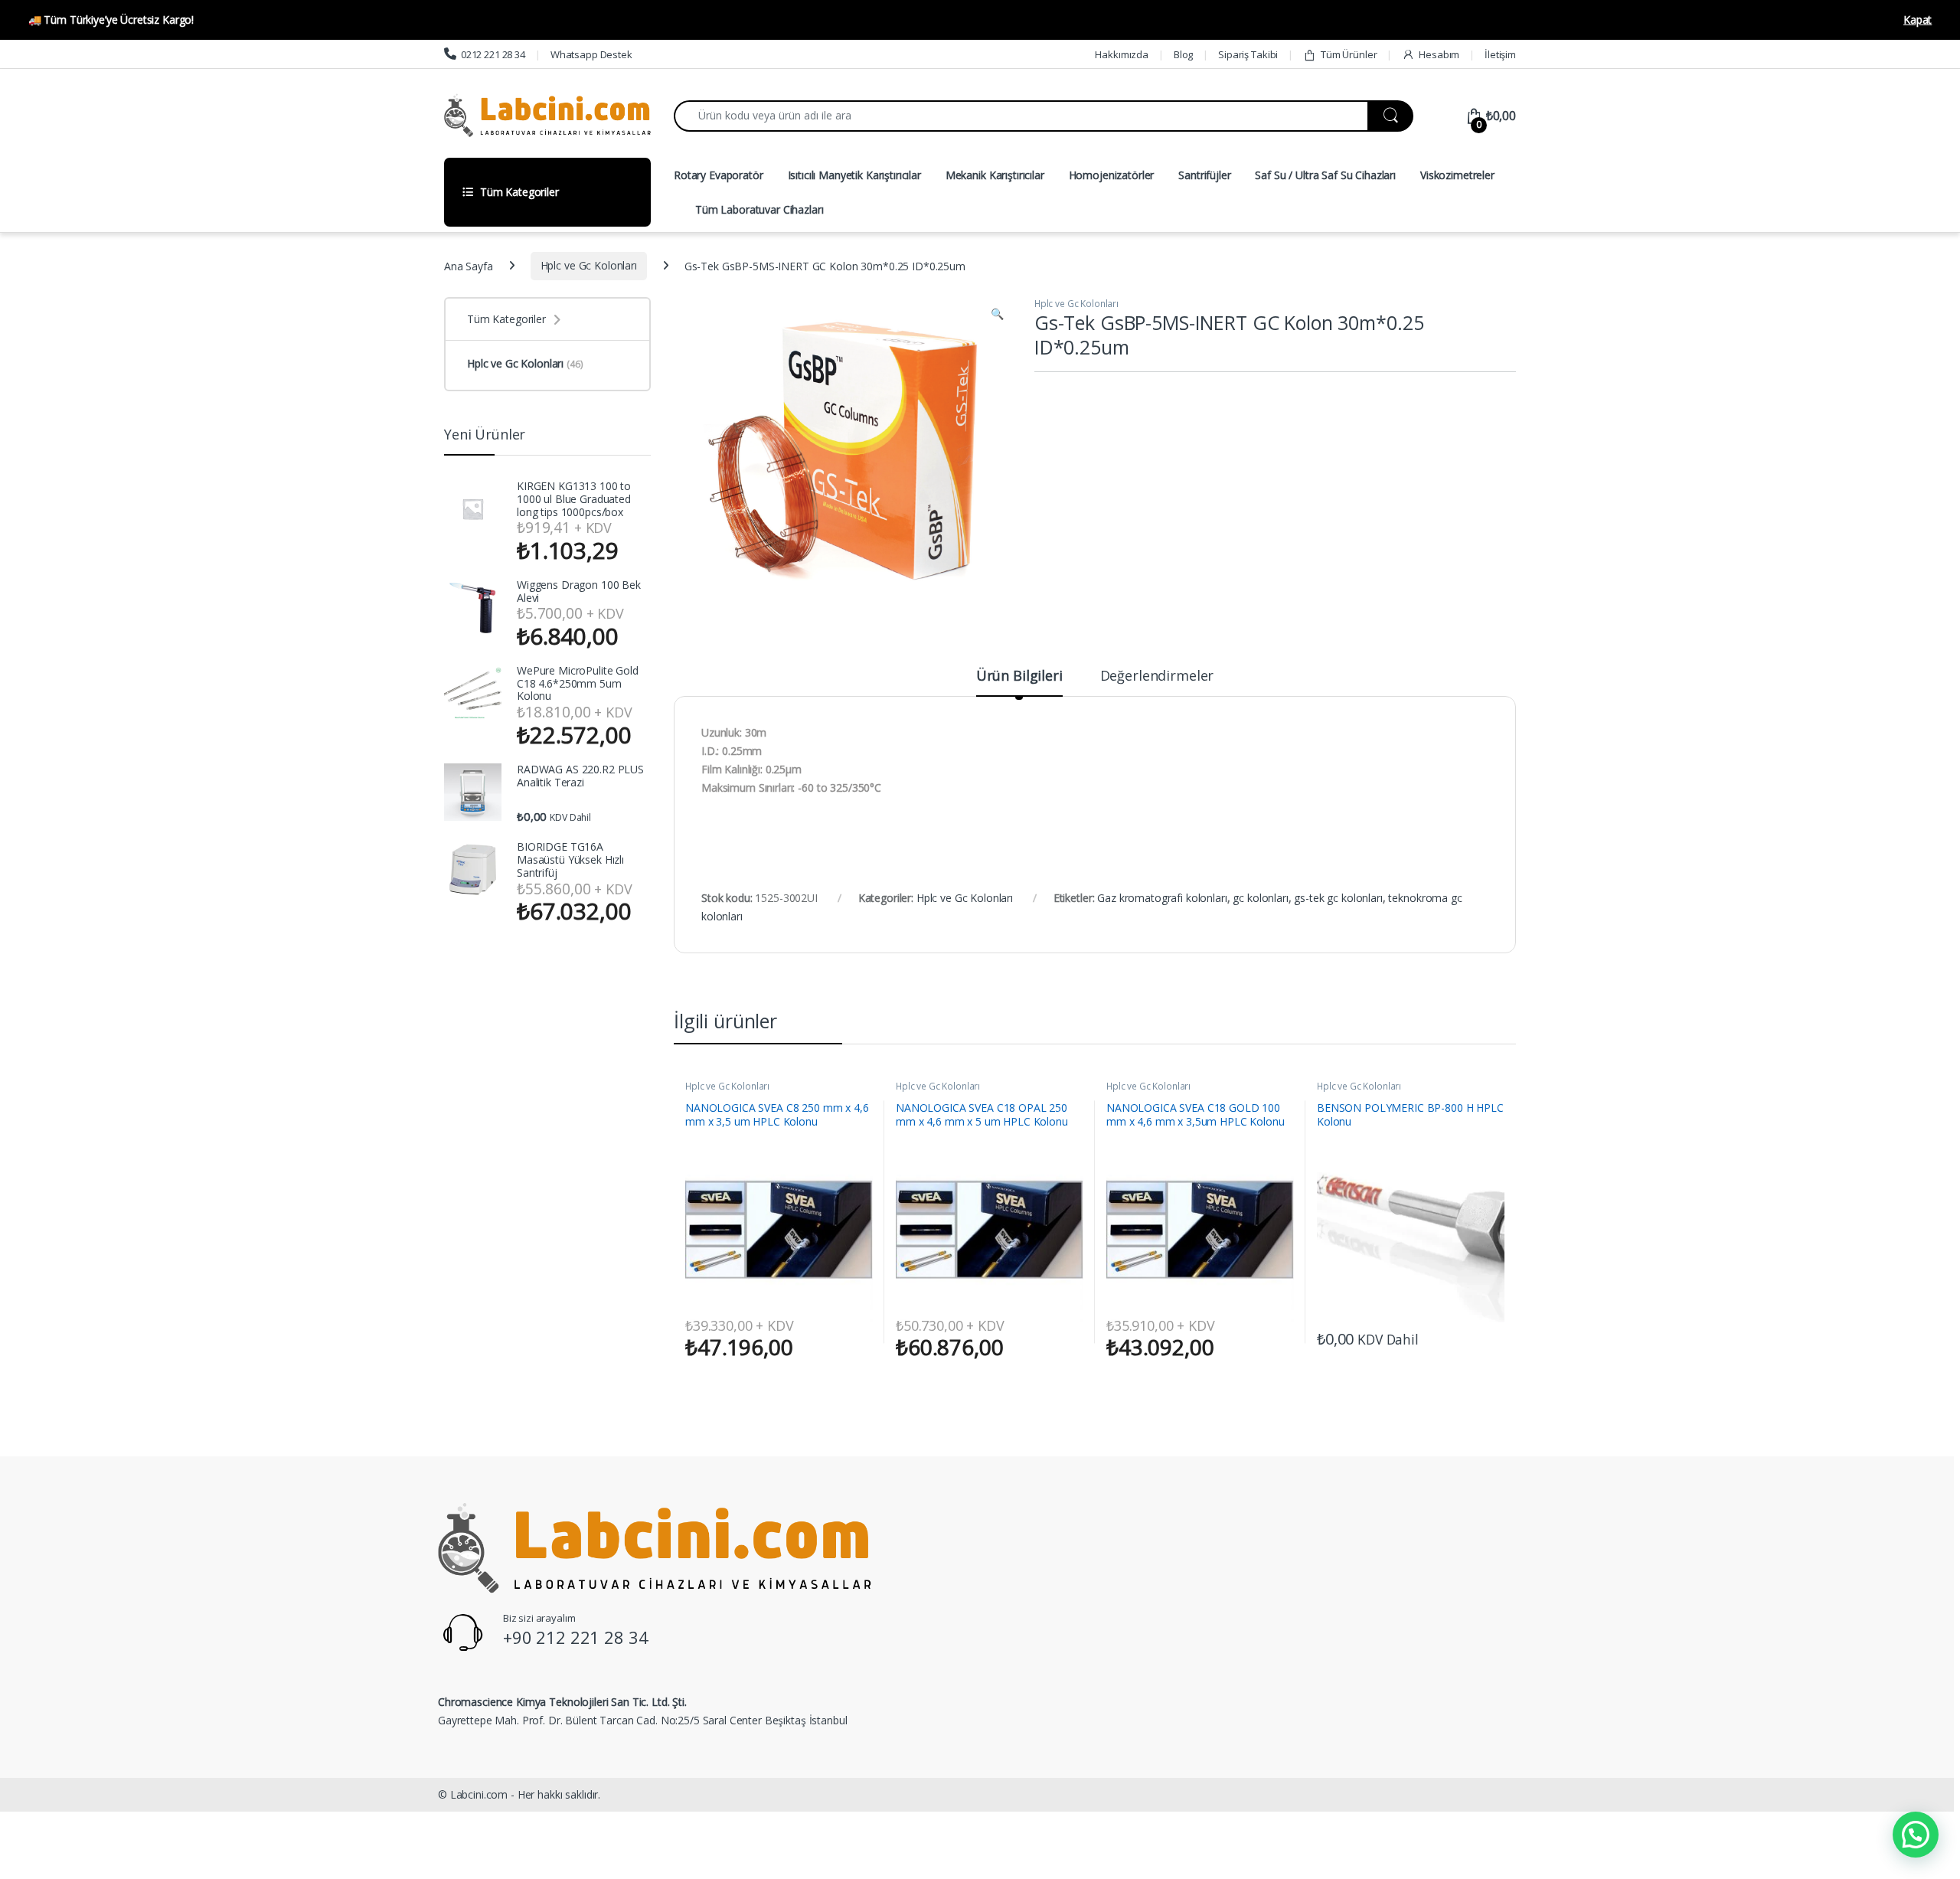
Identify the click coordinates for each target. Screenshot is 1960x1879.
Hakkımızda (1122, 54)
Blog (1183, 54)
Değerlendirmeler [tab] (1157, 676)
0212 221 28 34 (493, 54)
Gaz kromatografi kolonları (1162, 898)
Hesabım (1439, 54)
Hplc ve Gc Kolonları (589, 265)
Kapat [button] (1918, 20)
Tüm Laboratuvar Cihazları (759, 209)
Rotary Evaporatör (719, 175)
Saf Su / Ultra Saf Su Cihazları (1325, 175)
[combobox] (1021, 116)
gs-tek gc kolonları (1338, 898)
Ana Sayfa (469, 265)
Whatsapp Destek (591, 54)
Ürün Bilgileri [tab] (1019, 676)
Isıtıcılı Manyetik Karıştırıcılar (854, 175)
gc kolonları (1260, 898)
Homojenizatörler (1112, 175)
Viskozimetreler (1457, 175)
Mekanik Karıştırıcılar (995, 175)
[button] (997, 314)
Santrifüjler (1204, 175)
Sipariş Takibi (1248, 54)
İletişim (1500, 54)
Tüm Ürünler (1349, 54)
